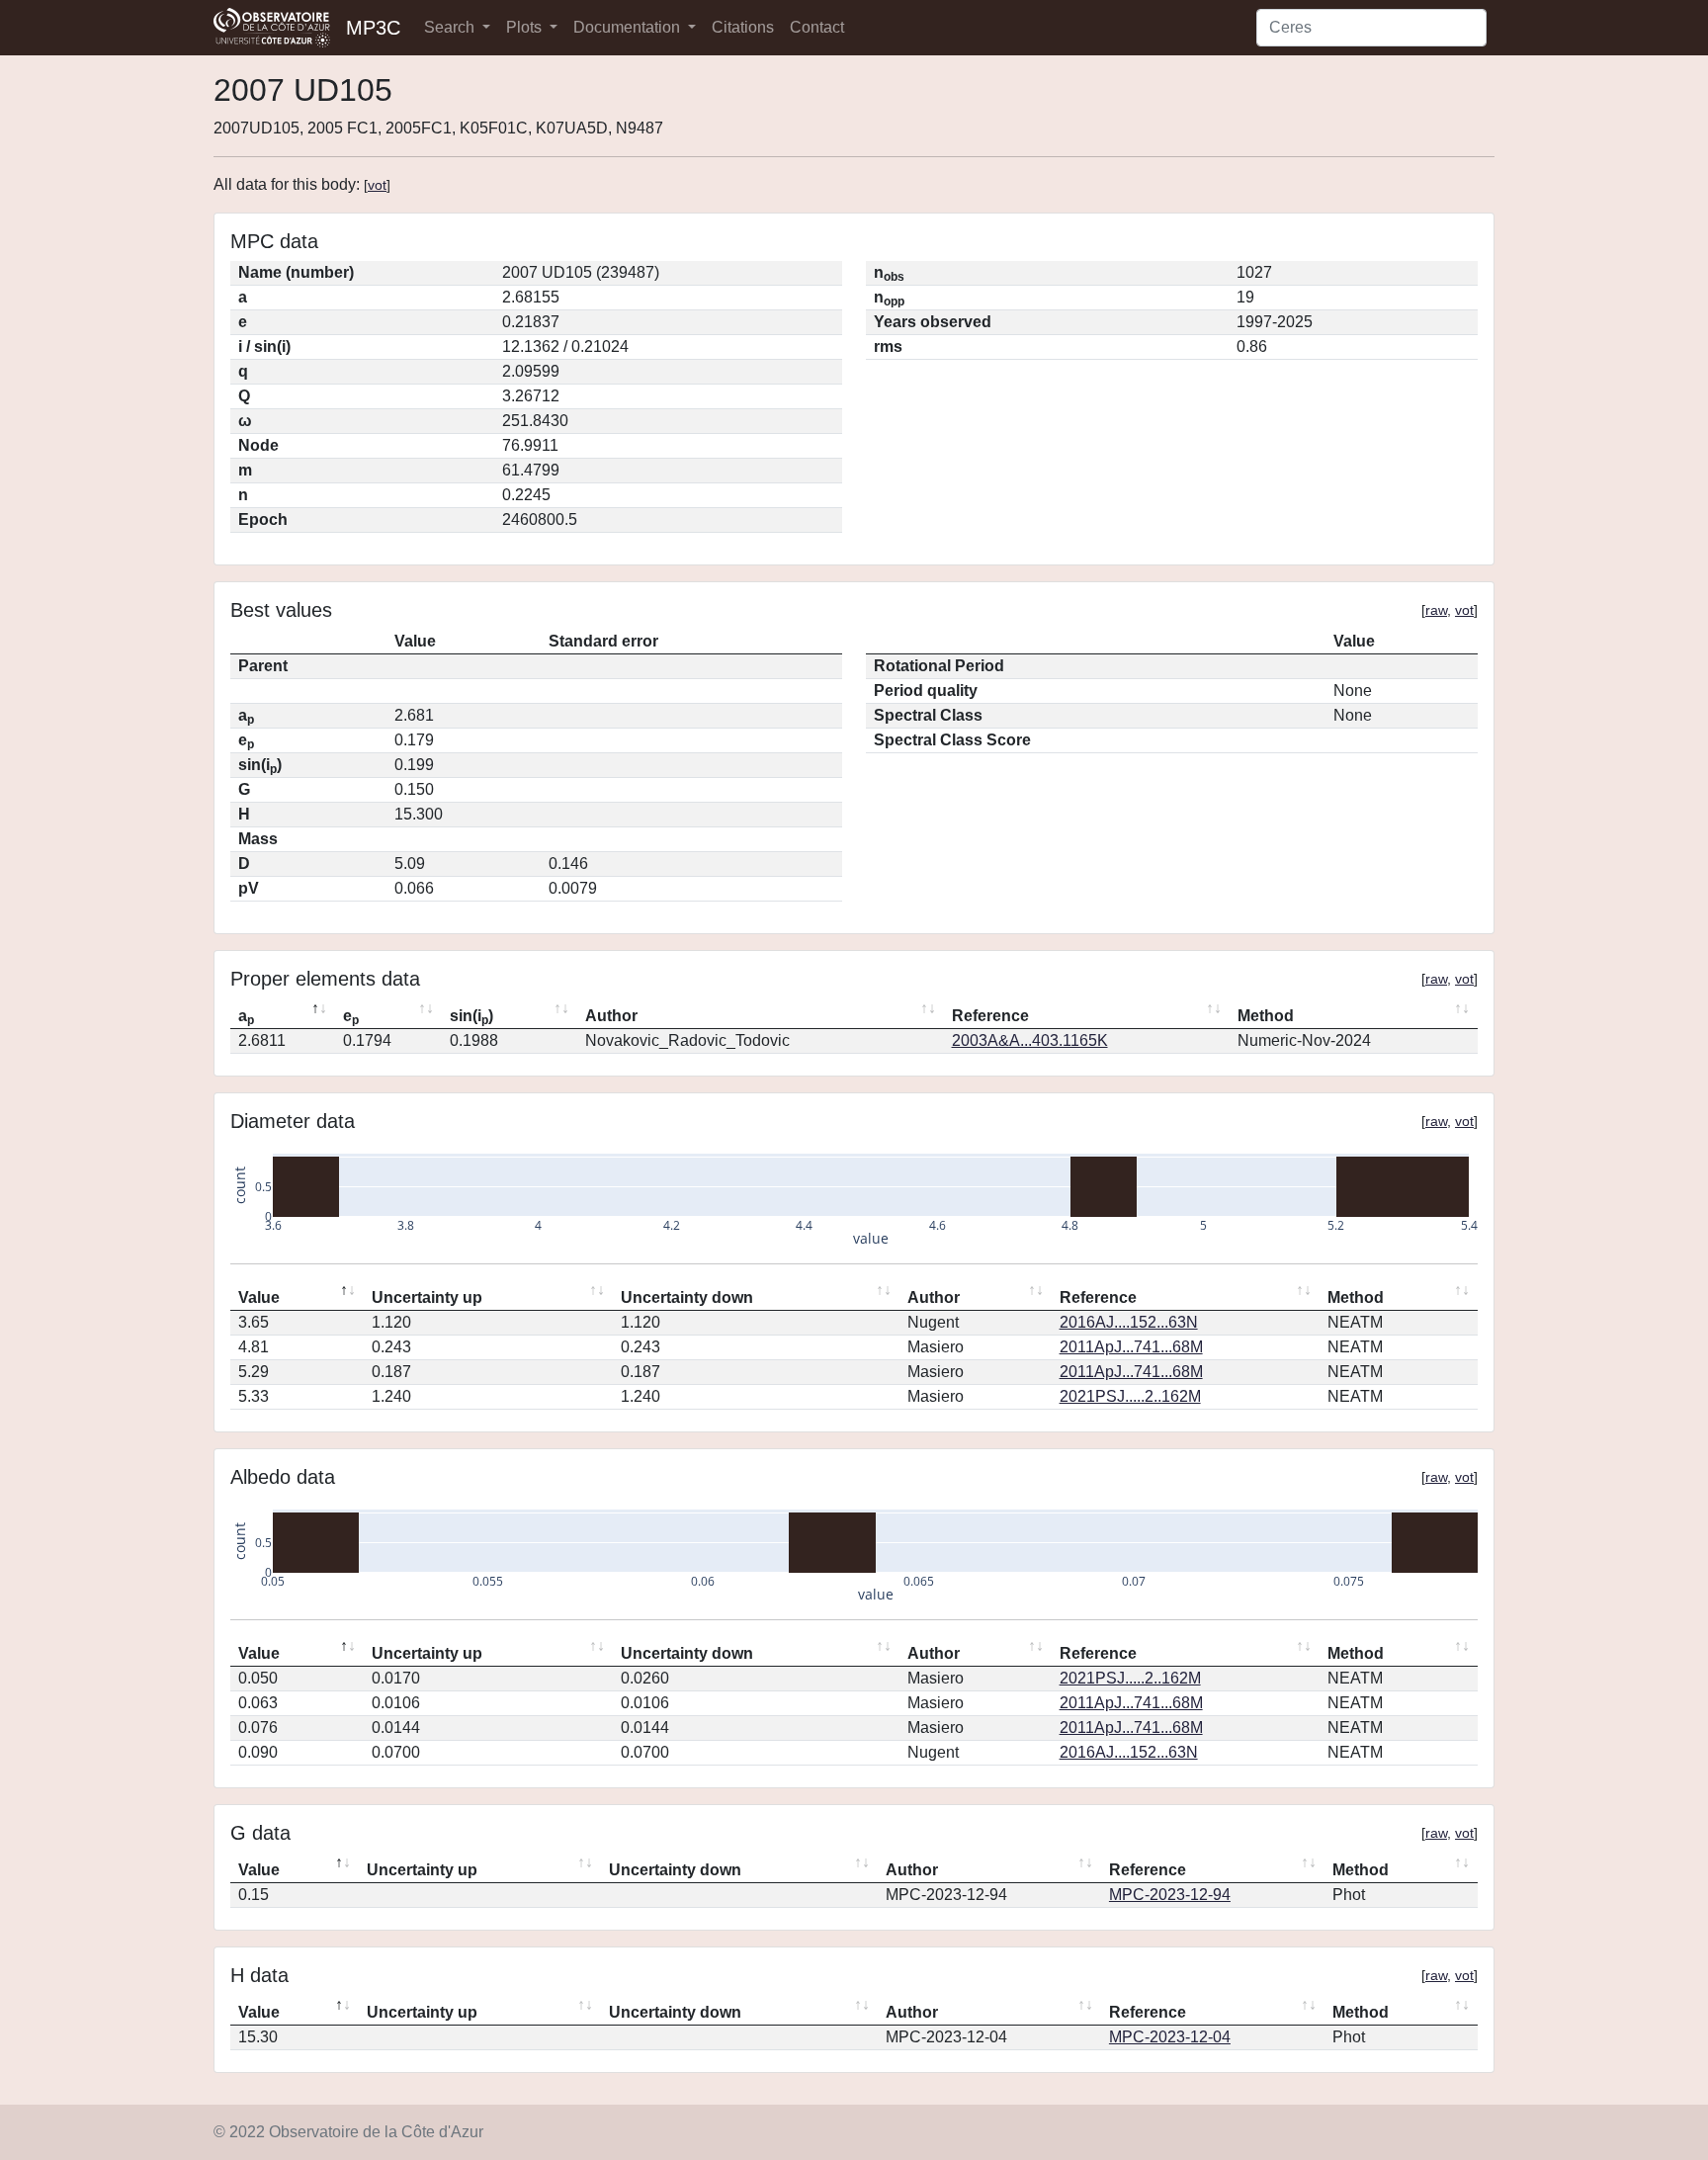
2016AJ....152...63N (1129, 1322)
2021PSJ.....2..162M (1130, 1396)
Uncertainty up (427, 1297)
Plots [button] (526, 27)
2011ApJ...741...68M (1131, 1347)
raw (1436, 610)
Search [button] (451, 27)
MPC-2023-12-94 (1170, 1895)
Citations (743, 27)
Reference (990, 1016)
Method (1266, 1016)
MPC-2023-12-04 (1170, 2037)
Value (259, 1297)
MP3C (373, 28)
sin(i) (471, 1017)
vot (377, 185)
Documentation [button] (629, 27)
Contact (817, 27)
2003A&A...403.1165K (1030, 1040)
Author (611, 1016)
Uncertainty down (687, 1297)
